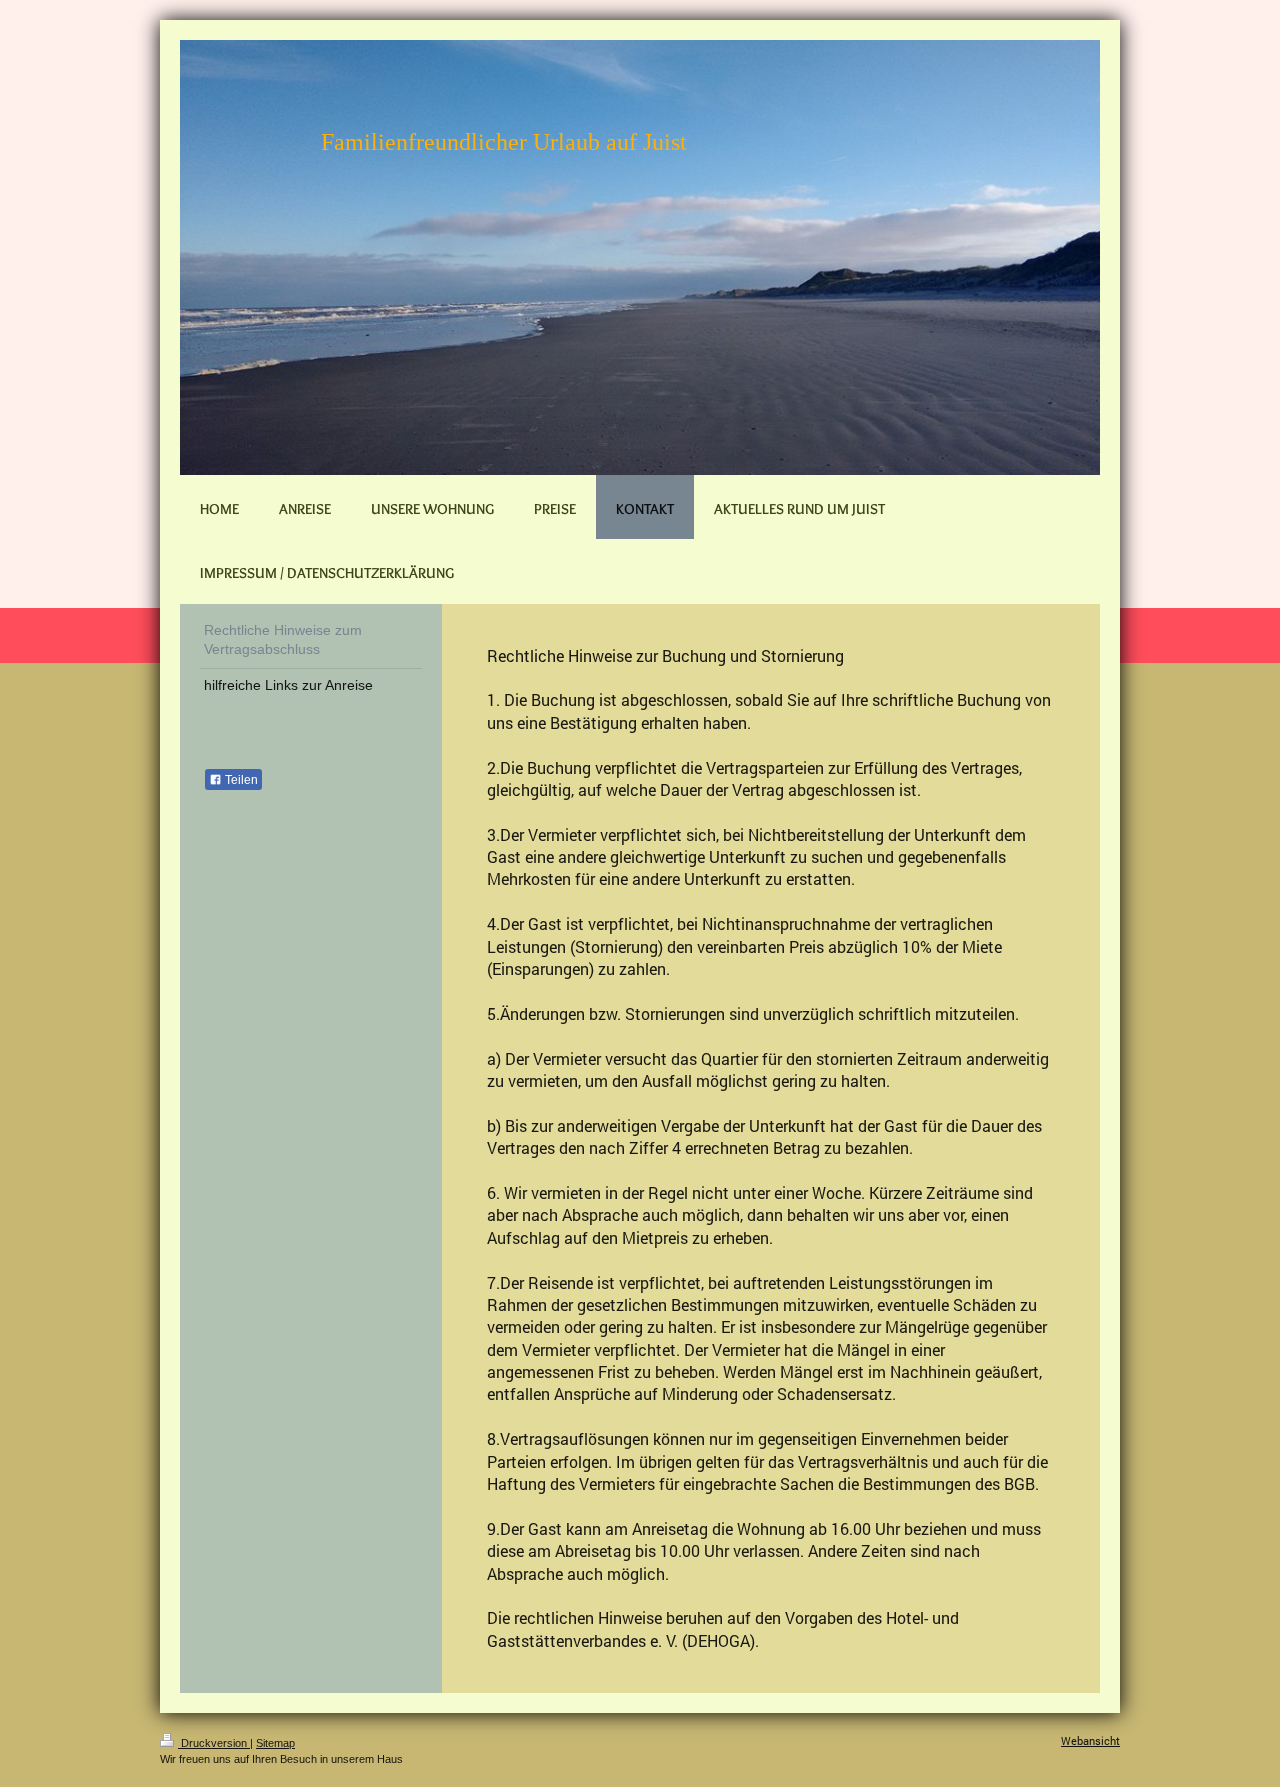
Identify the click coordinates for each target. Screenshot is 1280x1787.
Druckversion (214, 1743)
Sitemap (275, 1743)
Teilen (240, 780)
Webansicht (1090, 1740)
